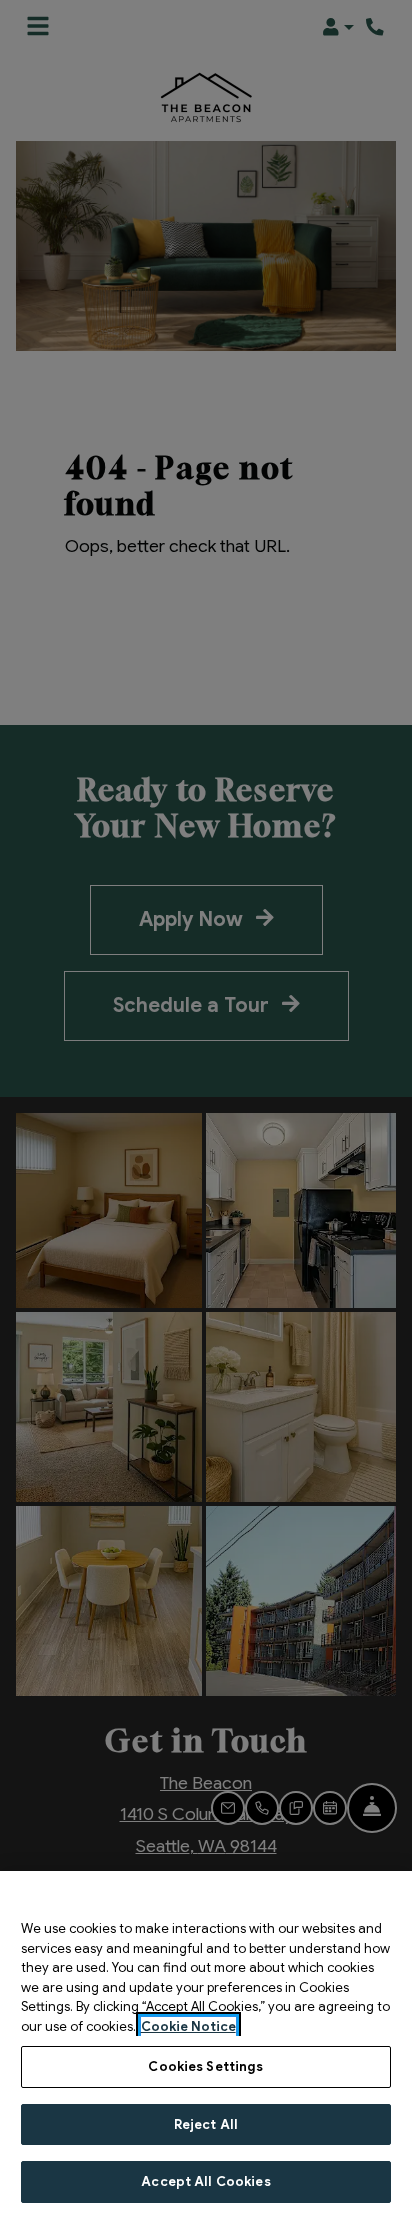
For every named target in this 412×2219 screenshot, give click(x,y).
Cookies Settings (205, 2066)
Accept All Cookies (205, 2181)
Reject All (206, 2124)
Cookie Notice (188, 2026)
